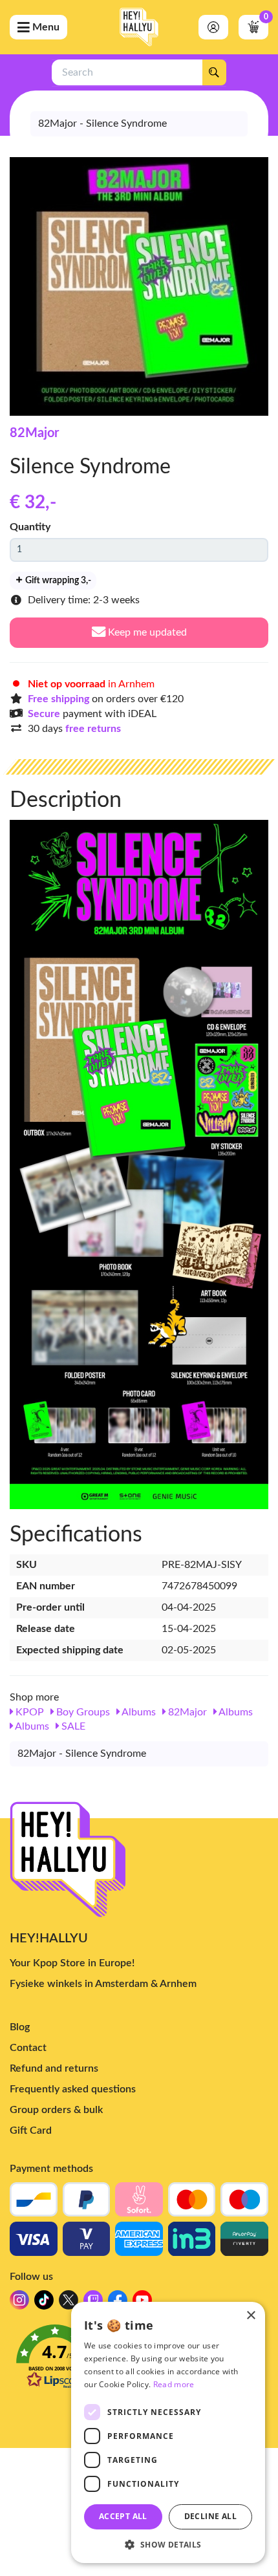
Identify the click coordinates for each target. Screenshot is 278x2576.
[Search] (214, 72)
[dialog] (168, 2432)
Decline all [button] (210, 2516)
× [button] (251, 2316)
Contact (28, 2048)
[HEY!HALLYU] (139, 27)
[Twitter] (69, 2303)
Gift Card (31, 2131)
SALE (72, 1726)
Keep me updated (146, 632)
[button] (168, 2544)
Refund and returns (54, 2068)
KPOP (28, 1712)
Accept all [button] (123, 2516)
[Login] (213, 27)
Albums (138, 1712)
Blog (20, 2027)
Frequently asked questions (73, 2089)
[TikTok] (44, 2303)
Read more (174, 2384)
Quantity (30, 527)
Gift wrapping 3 (57, 581)
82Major (34, 433)
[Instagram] (19, 2303)
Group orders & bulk (56, 2110)
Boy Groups (82, 1712)
